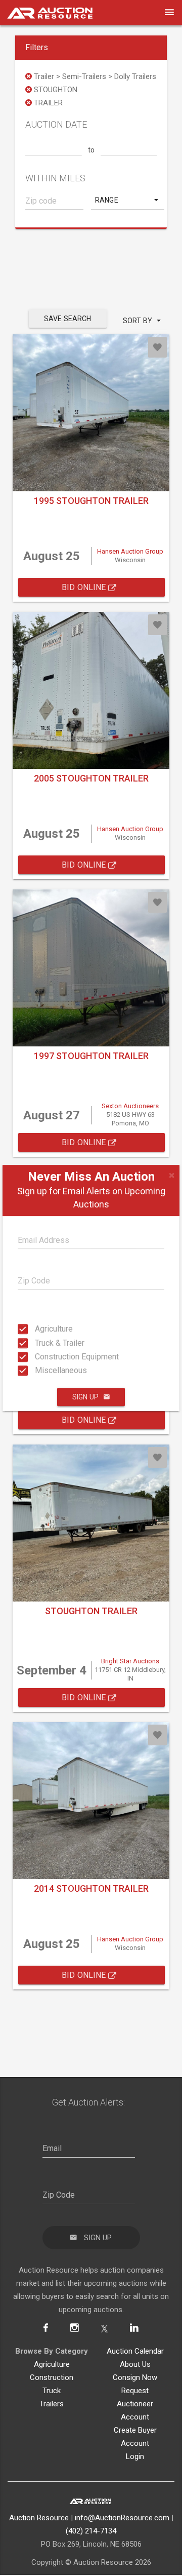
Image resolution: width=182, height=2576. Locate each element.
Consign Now (135, 2377)
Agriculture (38, 1329)
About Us (135, 2364)
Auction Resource (39, 2518)
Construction (52, 2377)
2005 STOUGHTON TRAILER (91, 778)
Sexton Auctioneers (130, 1106)
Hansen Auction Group (130, 551)
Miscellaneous (38, 1370)
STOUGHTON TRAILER (91, 1611)
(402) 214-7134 (91, 2531)
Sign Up (85, 1397)
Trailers (52, 2404)
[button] (128, 200)
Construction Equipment (38, 1357)
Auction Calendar (135, 2351)
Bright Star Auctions (130, 1661)
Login (135, 2456)
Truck (52, 2391)
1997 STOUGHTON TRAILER (91, 1056)
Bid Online (85, 587)
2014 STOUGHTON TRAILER (91, 1888)
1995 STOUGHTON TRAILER (91, 501)
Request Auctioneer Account (135, 2404)
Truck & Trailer (38, 1342)
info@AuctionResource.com (122, 2518)
